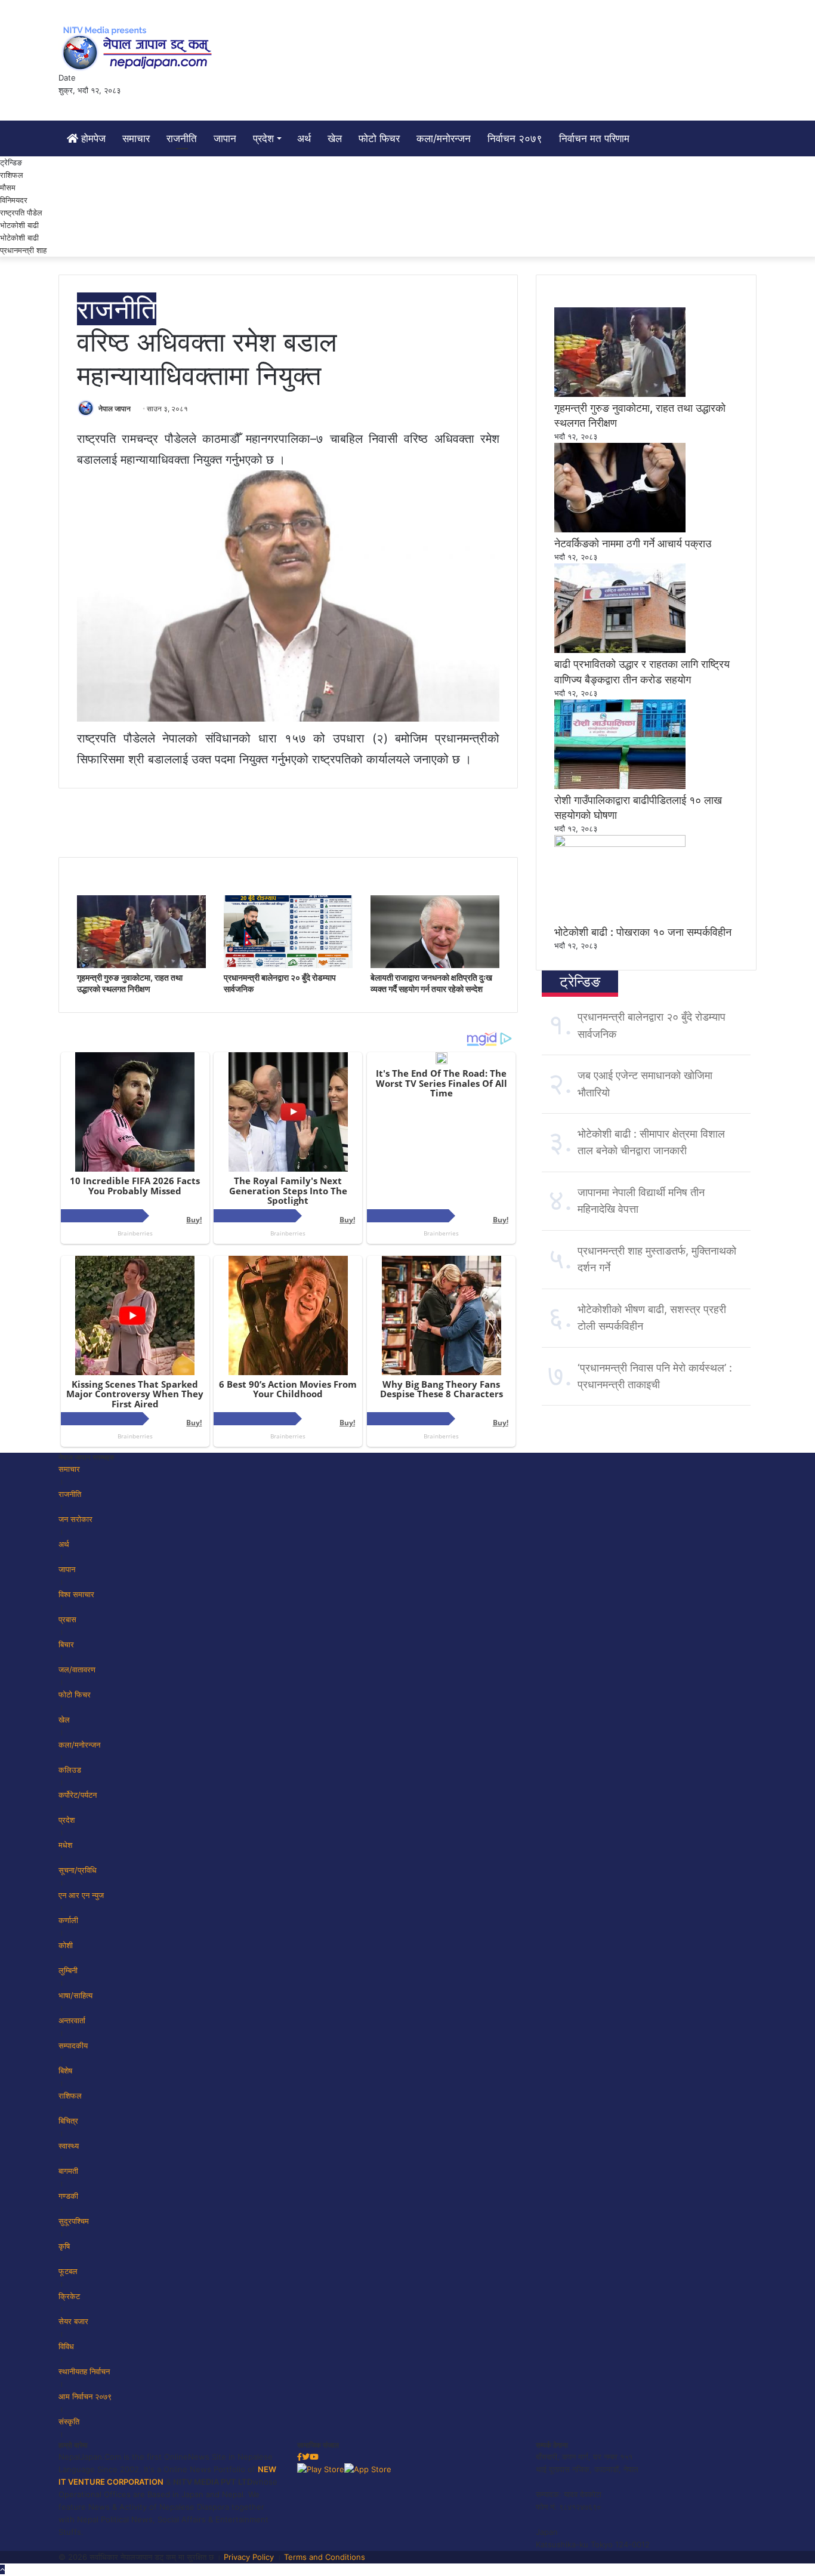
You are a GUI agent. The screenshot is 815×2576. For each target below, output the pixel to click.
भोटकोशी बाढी (19, 225)
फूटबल (68, 2271)
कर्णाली (68, 1920)
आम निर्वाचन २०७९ (85, 2396)
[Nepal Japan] (139, 48)
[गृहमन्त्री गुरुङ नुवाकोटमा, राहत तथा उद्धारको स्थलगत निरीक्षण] (141, 965)
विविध (66, 2346)
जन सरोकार (75, 1519)
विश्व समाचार (76, 1594)
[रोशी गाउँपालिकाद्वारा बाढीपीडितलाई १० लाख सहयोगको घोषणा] (620, 786)
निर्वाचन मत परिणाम (594, 138)
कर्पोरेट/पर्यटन (78, 1795)
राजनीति (182, 138)
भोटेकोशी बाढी (19, 238)
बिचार (66, 1644)
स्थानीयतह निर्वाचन (84, 2371)
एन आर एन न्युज (81, 1895)
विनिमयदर (14, 200)
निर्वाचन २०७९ (515, 138)
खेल (335, 138)
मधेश (65, 1845)
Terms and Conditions (325, 2557)
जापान (225, 138)
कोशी (66, 1945)
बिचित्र (68, 2121)
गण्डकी (68, 2196)
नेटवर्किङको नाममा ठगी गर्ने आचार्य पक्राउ (633, 543)
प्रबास (67, 1619)
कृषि (64, 2246)
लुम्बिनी (68, 1970)
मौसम (8, 187)
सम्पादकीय (73, 2045)
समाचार (136, 138)
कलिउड (70, 1770)
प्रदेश (263, 138)
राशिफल (12, 175)
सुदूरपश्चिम (74, 2221)
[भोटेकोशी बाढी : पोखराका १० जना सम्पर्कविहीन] (620, 844)
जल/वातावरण (77, 1669)
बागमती (68, 2171)
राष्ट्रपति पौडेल (21, 212)
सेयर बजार (73, 2321)
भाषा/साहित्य (75, 1995)
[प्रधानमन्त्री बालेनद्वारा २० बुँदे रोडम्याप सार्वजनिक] (288, 965)
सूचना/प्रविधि (78, 1870)
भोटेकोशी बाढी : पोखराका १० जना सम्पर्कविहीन (643, 932)
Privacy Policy (249, 2557)
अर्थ (304, 138)
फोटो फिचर (379, 138)
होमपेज (92, 138)
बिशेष (65, 2070)
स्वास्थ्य (69, 2146)
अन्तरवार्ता (72, 2020)
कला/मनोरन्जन (444, 138)
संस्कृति (69, 2421)
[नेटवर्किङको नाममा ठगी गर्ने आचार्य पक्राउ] (620, 529)
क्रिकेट (69, 2296)
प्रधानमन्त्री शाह (23, 250)
